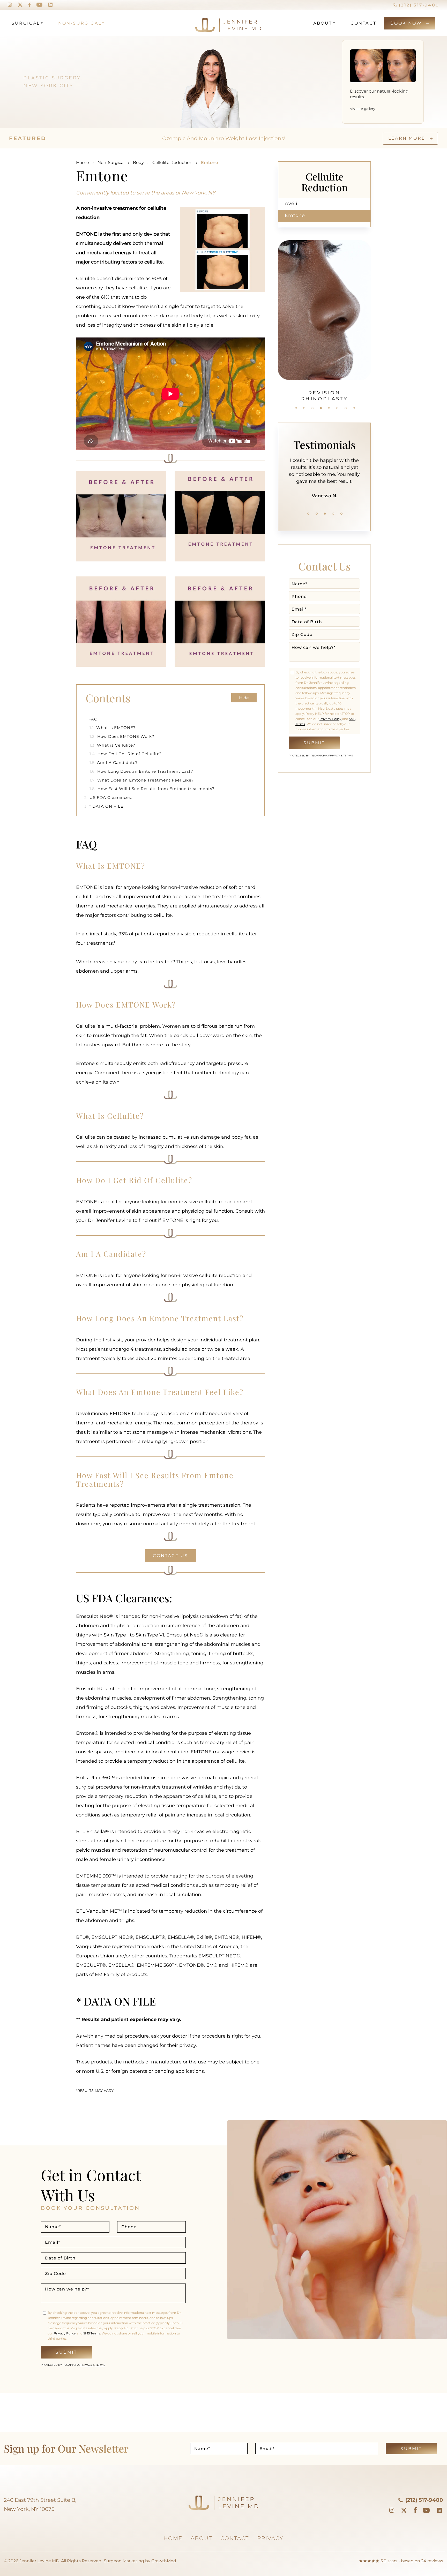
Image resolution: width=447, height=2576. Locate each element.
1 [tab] (296, 408)
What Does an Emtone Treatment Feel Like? (142, 780)
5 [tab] (329, 408)
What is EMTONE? (113, 728)
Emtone (295, 215)
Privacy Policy (330, 719)
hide (244, 698)
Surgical (26, 23)
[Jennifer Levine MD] (208, 23)
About (323, 23)
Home (83, 163)
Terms (348, 756)
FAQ (91, 719)
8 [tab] (354, 408)
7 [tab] (346, 408)
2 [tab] (304, 408)
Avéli (291, 204)
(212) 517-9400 (418, 5)
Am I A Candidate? (114, 763)
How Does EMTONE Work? (122, 736)
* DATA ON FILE (104, 806)
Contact (363, 23)
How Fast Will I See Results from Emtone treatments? (152, 789)
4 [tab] (321, 408)
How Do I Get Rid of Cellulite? (126, 754)
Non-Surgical (80, 23)
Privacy (334, 756)
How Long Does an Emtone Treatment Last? (141, 771)
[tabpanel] (324, 318)
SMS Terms (92, 2333)
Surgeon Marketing (124, 2561)
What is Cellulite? (112, 745)
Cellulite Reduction (172, 163)
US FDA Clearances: (108, 797)
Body (138, 163)
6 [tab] (337, 408)
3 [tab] (312, 408)
